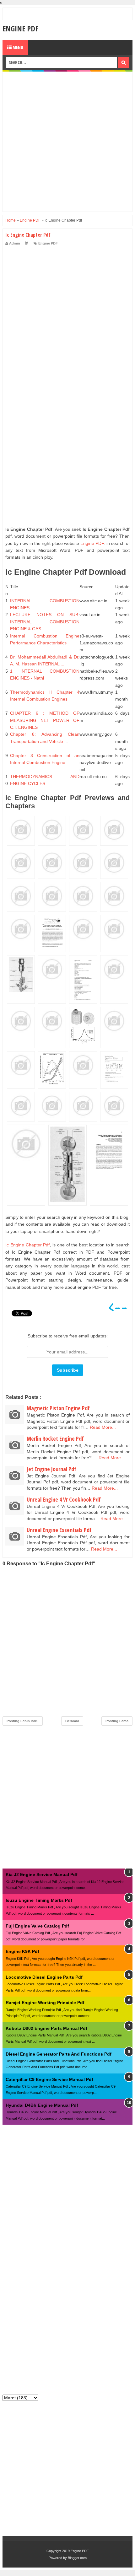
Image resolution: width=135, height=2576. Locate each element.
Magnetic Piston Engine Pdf (58, 1408)
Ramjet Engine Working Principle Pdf (45, 2003)
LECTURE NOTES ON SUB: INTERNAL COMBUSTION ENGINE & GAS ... (45, 622)
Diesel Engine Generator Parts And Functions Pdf (59, 2054)
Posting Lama (117, 1721)
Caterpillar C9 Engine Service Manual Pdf (49, 2079)
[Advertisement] (67, 142)
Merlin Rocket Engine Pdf (55, 1439)
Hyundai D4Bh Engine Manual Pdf (42, 2105)
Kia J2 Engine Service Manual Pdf (42, 1874)
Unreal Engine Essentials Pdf (59, 1530)
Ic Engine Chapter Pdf (27, 1245)
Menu (17, 47)
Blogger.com (77, 2558)
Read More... (103, 1427)
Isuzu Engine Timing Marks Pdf (39, 1900)
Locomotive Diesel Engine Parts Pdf (44, 1977)
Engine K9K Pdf (22, 1951)
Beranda (72, 1721)
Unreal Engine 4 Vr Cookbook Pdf (64, 1499)
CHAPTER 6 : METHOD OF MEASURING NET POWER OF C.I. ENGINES (45, 720)
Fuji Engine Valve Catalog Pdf (37, 1926)
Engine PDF (20, 28)
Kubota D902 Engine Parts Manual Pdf (46, 2028)
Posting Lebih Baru (23, 1721)
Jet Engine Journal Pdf (51, 1469)
